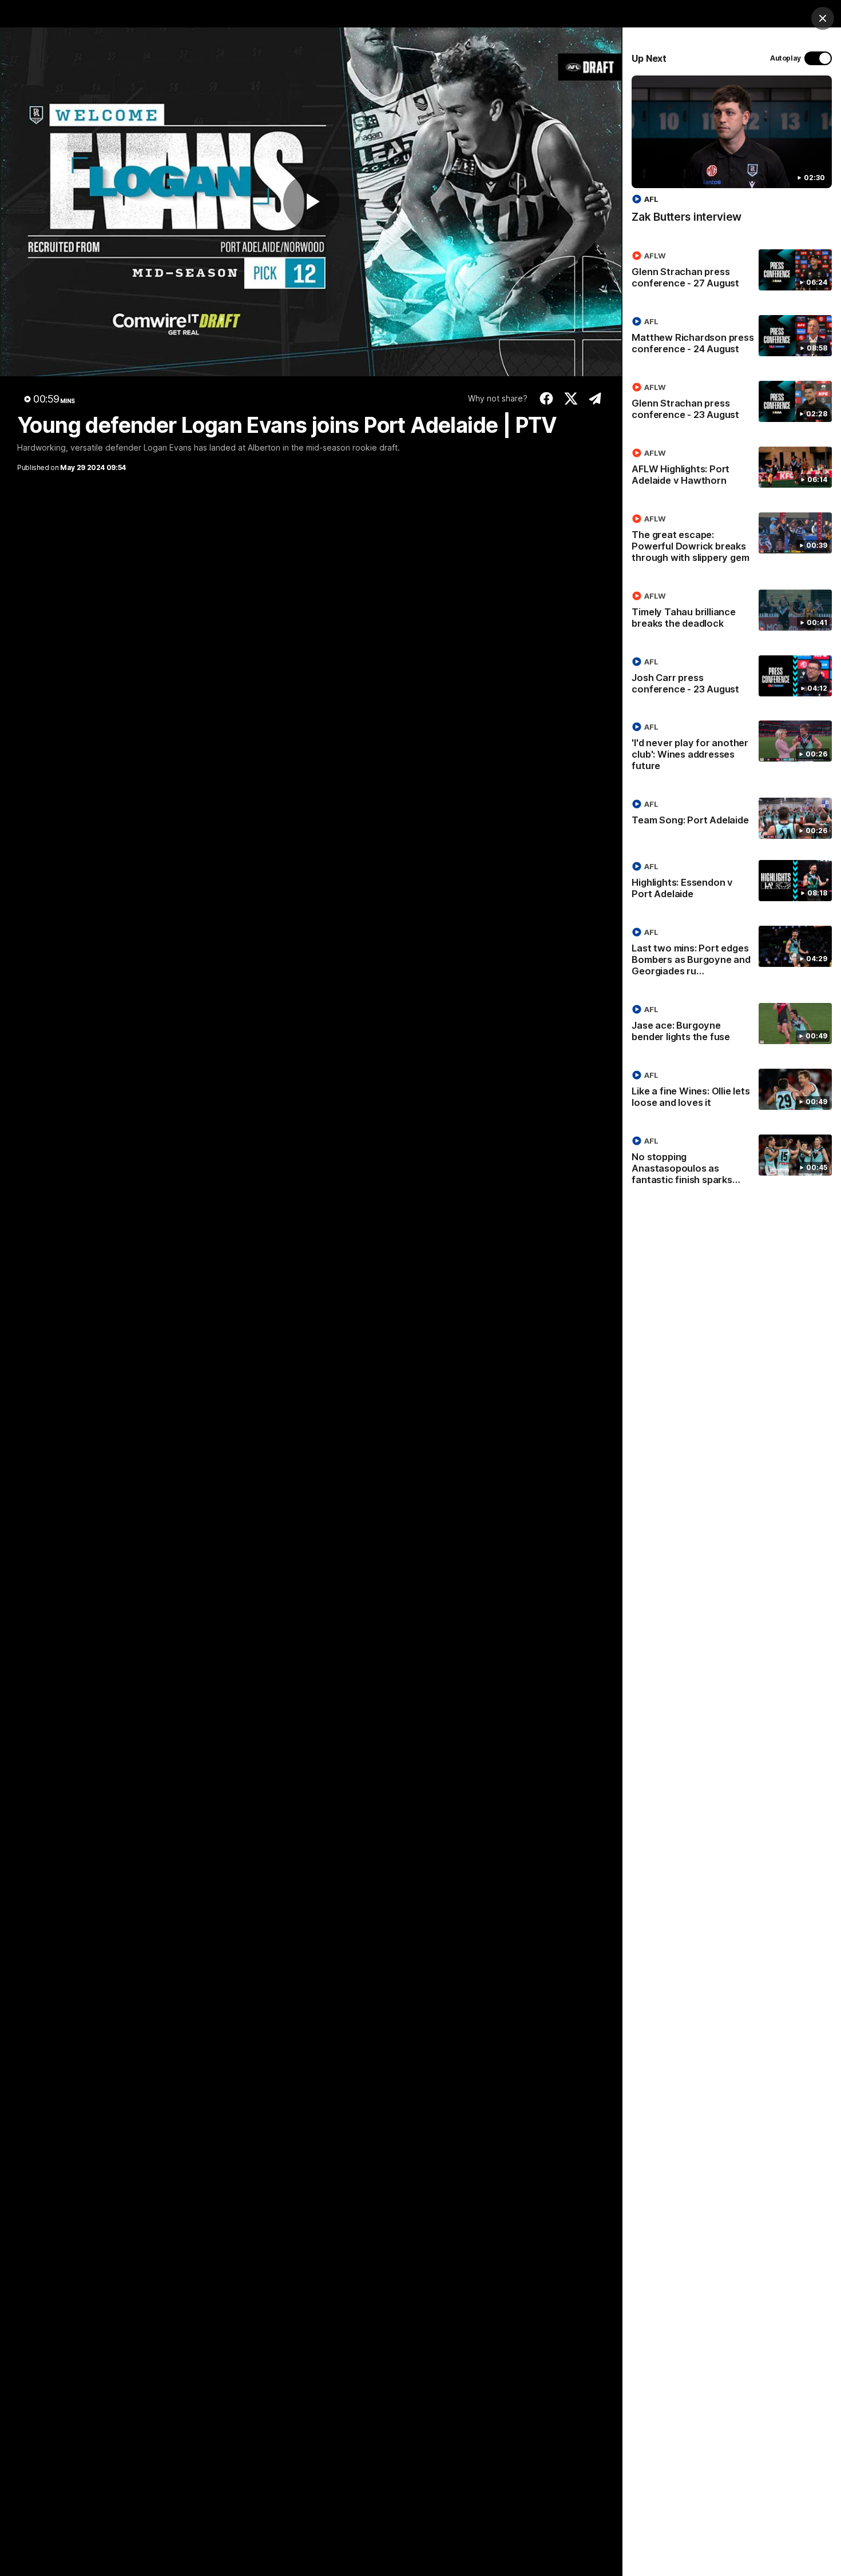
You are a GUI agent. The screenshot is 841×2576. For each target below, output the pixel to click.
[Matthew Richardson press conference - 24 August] (732, 337)
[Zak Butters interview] (732, 155)
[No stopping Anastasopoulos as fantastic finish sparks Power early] (732, 1162)
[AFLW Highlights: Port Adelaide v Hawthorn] (732, 469)
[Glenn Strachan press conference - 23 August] (732, 403)
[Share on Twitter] (571, 399)
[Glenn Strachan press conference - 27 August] (732, 272)
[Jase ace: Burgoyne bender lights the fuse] (732, 1025)
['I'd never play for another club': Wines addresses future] (732, 748)
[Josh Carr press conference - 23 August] (732, 678)
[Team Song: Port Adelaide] (732, 818)
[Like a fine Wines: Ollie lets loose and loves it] (732, 1091)
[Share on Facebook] (547, 399)
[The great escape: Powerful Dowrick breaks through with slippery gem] (732, 540)
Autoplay (786, 58)
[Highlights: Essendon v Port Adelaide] (732, 882)
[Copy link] (595, 399)
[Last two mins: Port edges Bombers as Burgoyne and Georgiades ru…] (732, 954)
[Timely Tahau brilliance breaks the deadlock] (732, 612)
